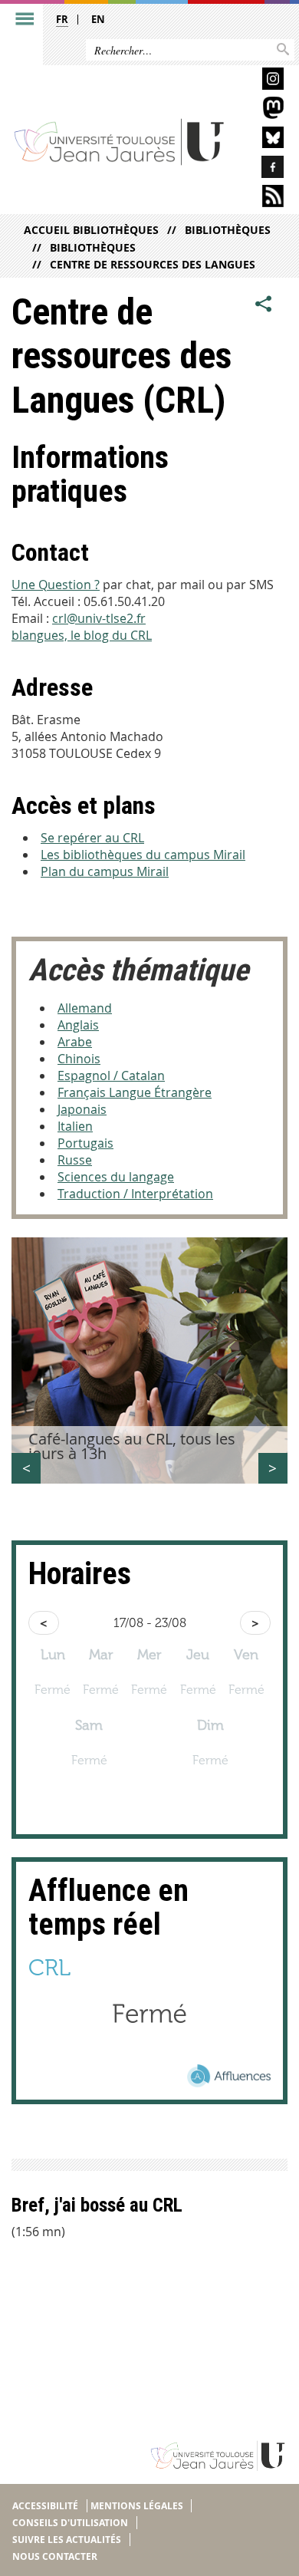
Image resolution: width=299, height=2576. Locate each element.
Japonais (82, 1109)
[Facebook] (261, 169)
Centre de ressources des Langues (153, 264)
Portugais (85, 1143)
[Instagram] (261, 81)
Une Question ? (56, 585)
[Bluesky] (261, 140)
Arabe (75, 1042)
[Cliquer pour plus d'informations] (149, 2059)
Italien (75, 1126)
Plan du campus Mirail (105, 871)
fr (62, 19)
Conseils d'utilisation (70, 2523)
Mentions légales (137, 2506)
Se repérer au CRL (92, 838)
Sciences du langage (116, 1177)
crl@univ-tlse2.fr (99, 618)
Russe (75, 1160)
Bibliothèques (228, 230)
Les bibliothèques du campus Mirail (143, 855)
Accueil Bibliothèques (91, 230)
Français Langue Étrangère (135, 1092)
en (98, 19)
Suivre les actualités (67, 2540)
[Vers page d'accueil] (120, 141)
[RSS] (261, 198)
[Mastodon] (261, 110)
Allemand (85, 1008)
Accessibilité (45, 2506)
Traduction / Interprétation (135, 1194)
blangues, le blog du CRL (82, 635)
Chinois (79, 1059)
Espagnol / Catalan (111, 1076)
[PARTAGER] (264, 305)
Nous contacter (55, 2556)
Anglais (78, 1025)
